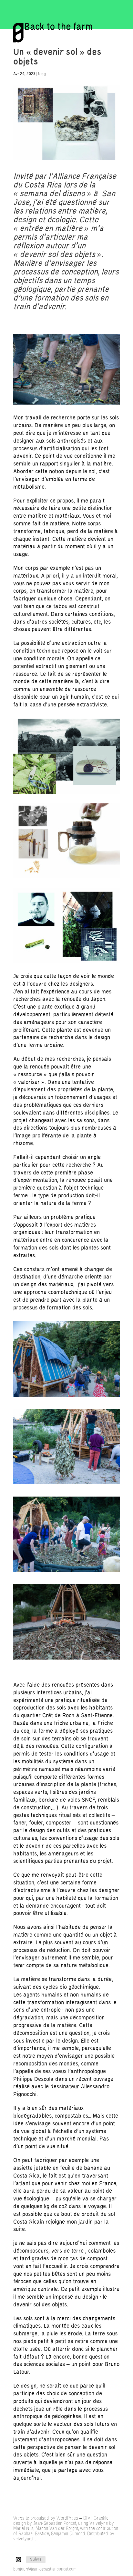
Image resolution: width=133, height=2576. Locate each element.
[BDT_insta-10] (66, 1659)
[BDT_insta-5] (66, 1397)
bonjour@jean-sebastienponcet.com (45, 2569)
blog (42, 74)
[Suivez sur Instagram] (18, 2560)
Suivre (36, 2559)
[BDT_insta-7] (66, 1572)
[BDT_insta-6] (66, 1484)
